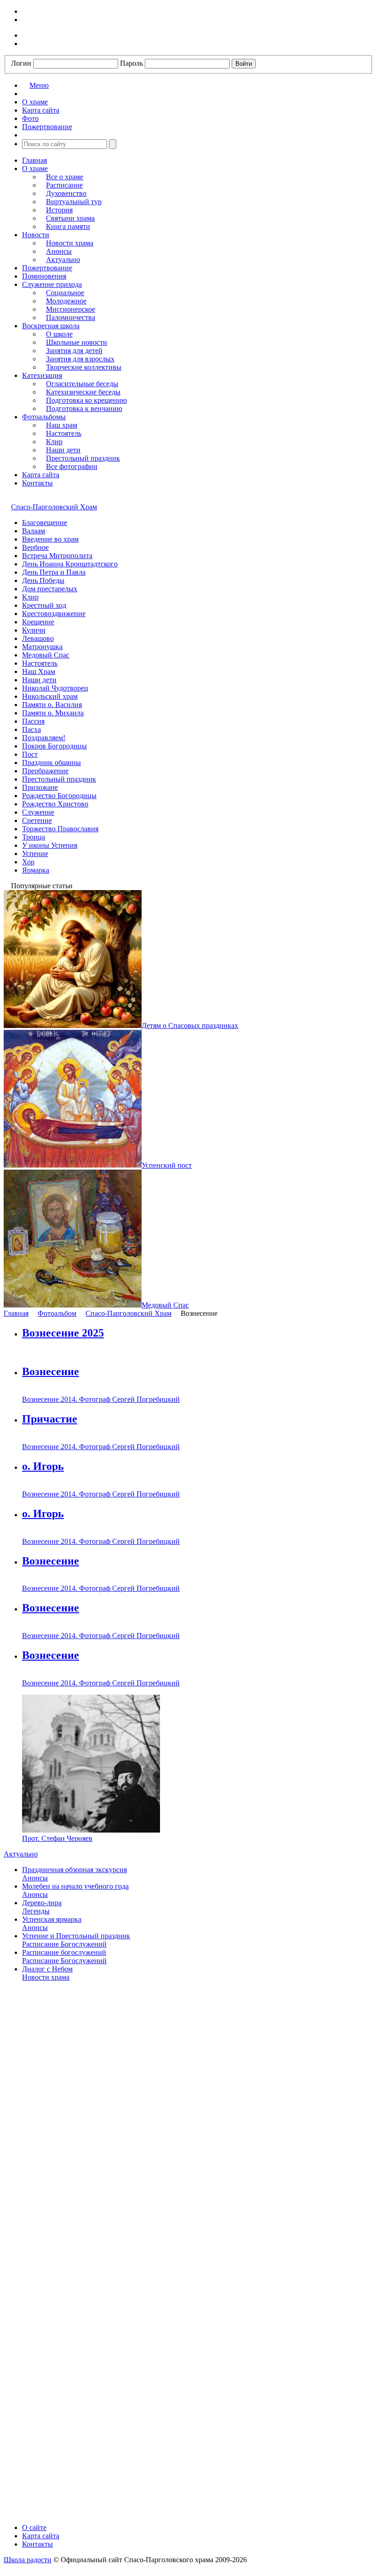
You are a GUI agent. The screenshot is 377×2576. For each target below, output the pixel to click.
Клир (54, 442)
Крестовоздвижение (54, 614)
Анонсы (59, 251)
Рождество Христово (55, 804)
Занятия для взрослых (80, 359)
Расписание (64, 185)
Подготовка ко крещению (86, 400)
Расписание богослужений (64, 1952)
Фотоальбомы (44, 417)
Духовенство (66, 193)
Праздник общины (51, 763)
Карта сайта (41, 475)
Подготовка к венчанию (84, 408)
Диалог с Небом (47, 1969)
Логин (21, 63)
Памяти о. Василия (52, 705)
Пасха (31, 729)
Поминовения (44, 276)
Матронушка (42, 647)
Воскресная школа (51, 326)
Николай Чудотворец (55, 688)
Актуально (63, 260)
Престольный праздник (83, 458)
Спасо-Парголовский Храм (54, 507)
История (59, 210)
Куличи (34, 630)
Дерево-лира (42, 1903)
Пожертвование (47, 268)
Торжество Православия (60, 829)
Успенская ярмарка (52, 1919)
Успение (35, 854)
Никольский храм (50, 696)
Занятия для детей (74, 351)
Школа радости (28, 2560)
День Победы (43, 580)
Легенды (36, 1911)
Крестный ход (44, 605)
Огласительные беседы (82, 384)
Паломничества (71, 317)
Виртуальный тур (74, 202)
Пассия (33, 721)
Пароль (131, 63)
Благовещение (45, 523)
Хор (28, 862)
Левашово (38, 638)
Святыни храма (70, 218)
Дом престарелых (50, 589)
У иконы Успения (50, 845)
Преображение (45, 771)
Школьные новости (77, 342)
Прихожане (40, 787)
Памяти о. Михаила (53, 713)
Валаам (34, 531)
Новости (36, 235)
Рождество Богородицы (59, 796)
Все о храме (65, 177)
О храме (35, 168)
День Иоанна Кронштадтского (70, 564)
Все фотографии (72, 466)
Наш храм (62, 425)
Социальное (65, 293)
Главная (34, 160)
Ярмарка (36, 870)
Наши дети (63, 450)
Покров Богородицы (54, 746)
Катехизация (42, 375)
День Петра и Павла (54, 572)
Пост (30, 754)
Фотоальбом (57, 1313)
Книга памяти (68, 226)
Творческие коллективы (84, 367)
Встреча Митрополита (57, 556)
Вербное (35, 547)
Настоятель (64, 433)
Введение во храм (50, 539)
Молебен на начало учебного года (75, 1886)
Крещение (38, 622)
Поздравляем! (44, 738)
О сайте (34, 2527)
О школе (59, 334)
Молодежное (66, 301)
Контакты (37, 483)
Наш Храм (39, 671)
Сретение (37, 820)
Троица (34, 837)
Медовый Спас (46, 655)
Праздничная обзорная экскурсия (74, 1870)
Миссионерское (71, 309)
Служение (38, 812)
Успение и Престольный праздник (76, 1936)
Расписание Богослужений (64, 1944)
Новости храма (70, 243)
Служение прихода (52, 284)
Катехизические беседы (83, 392)
